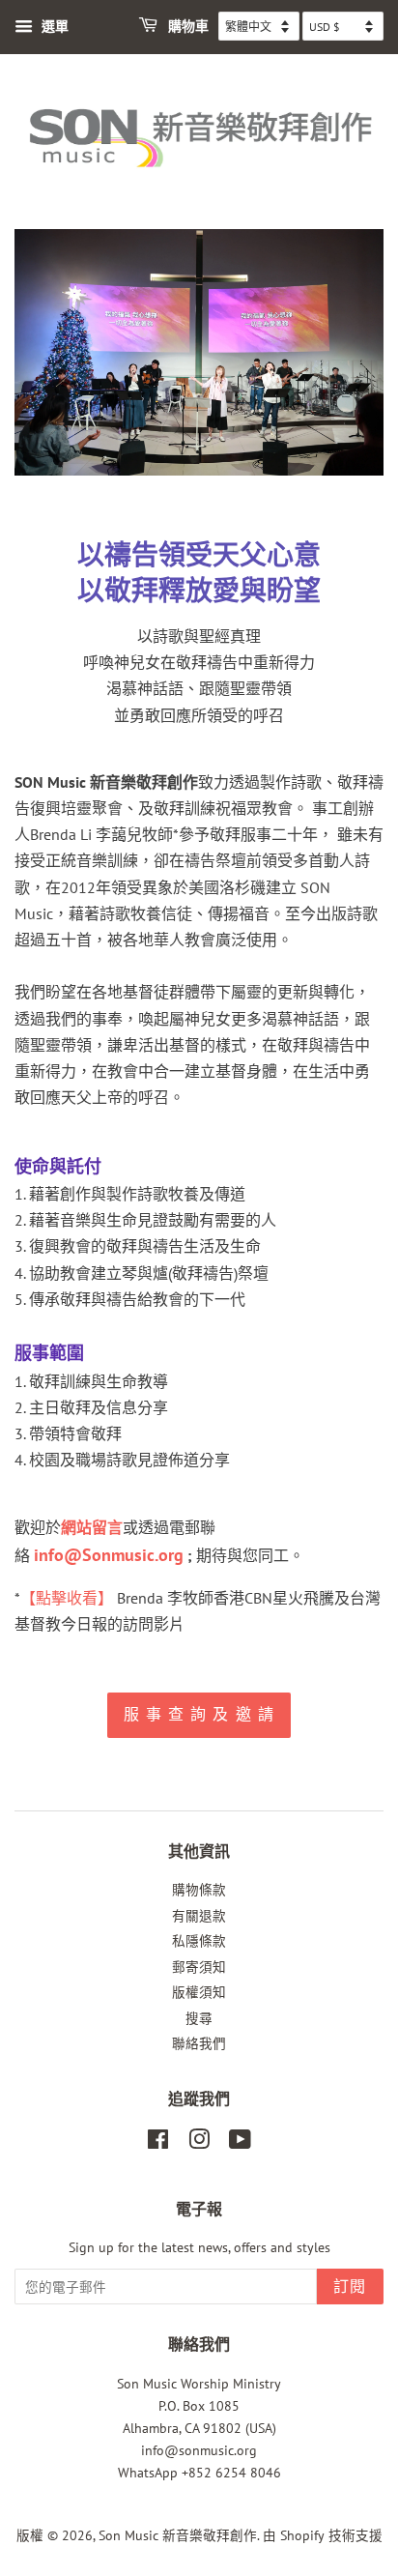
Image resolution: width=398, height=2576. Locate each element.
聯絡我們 (199, 2043)
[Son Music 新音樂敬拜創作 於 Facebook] (158, 2143)
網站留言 (92, 1527)
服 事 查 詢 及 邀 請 (199, 1715)
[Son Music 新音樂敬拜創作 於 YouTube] (240, 2143)
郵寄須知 (199, 1967)
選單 (53, 26)
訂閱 (350, 2287)
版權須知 (199, 1992)
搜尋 (199, 2018)
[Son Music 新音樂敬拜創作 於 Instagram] (199, 2143)
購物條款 (199, 1890)
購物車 (187, 27)
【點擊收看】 (67, 1598)
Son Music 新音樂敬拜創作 (178, 2535)
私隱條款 (199, 1941)
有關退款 (199, 1916)
